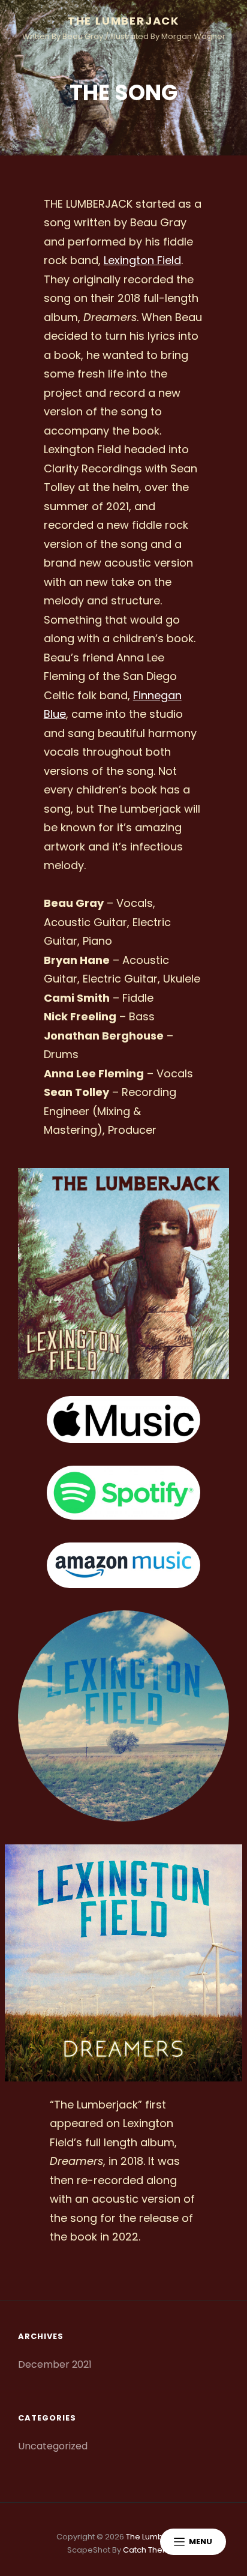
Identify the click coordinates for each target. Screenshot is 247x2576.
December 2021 (55, 2364)
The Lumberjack (123, 21)
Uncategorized (53, 2446)
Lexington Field (142, 260)
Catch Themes (151, 2550)
